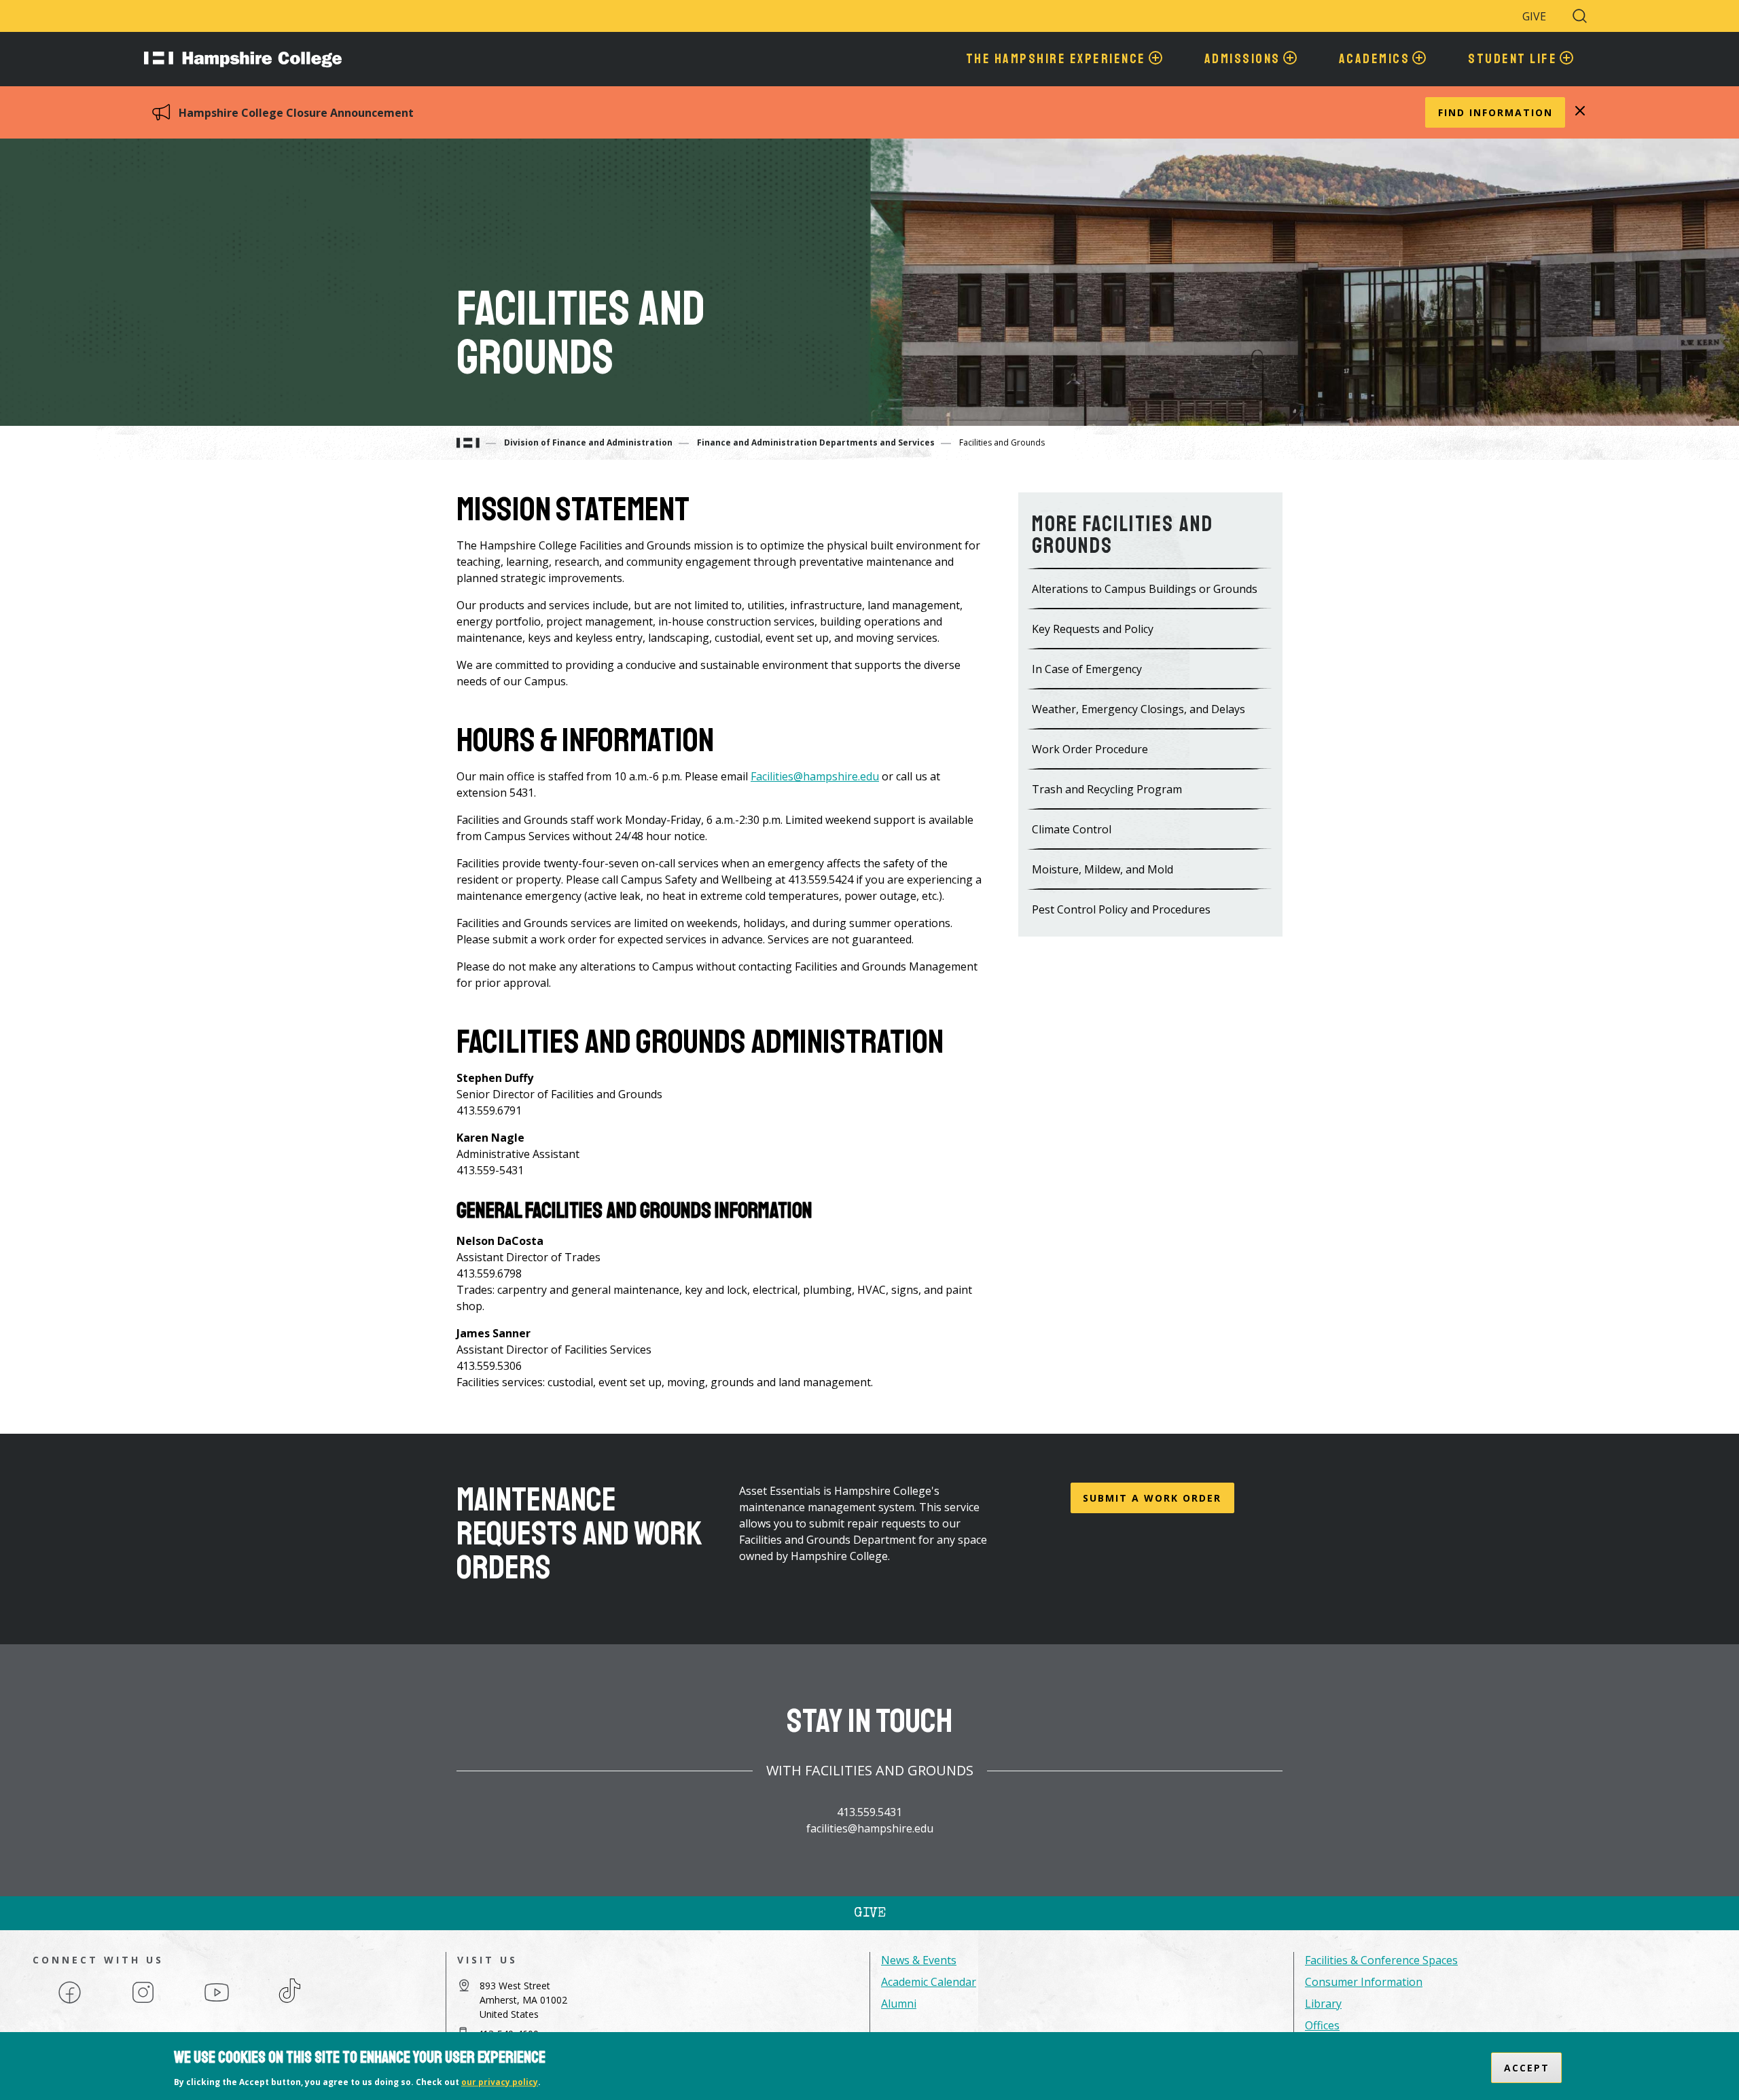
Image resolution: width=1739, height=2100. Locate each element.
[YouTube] (217, 2002)
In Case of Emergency (1087, 669)
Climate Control (1072, 829)
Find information (1495, 112)
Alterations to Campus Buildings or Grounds (1145, 589)
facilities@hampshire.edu (870, 1828)
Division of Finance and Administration (588, 442)
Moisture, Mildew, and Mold (1102, 869)
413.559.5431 (869, 1812)
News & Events (919, 1960)
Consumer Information (1364, 1982)
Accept (1527, 2068)
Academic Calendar (929, 1982)
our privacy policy (500, 2082)
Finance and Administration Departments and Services (816, 442)
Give (1534, 16)
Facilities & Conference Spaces (1381, 1960)
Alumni (899, 2004)
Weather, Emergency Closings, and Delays (1139, 709)
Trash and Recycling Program (1107, 789)
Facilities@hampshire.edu (815, 776)
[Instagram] (143, 2002)
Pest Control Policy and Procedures (1121, 909)
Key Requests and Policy (1093, 629)
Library (1323, 2004)
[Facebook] (70, 2002)
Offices (1322, 2025)
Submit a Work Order (1152, 1498)
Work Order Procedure (1090, 749)
